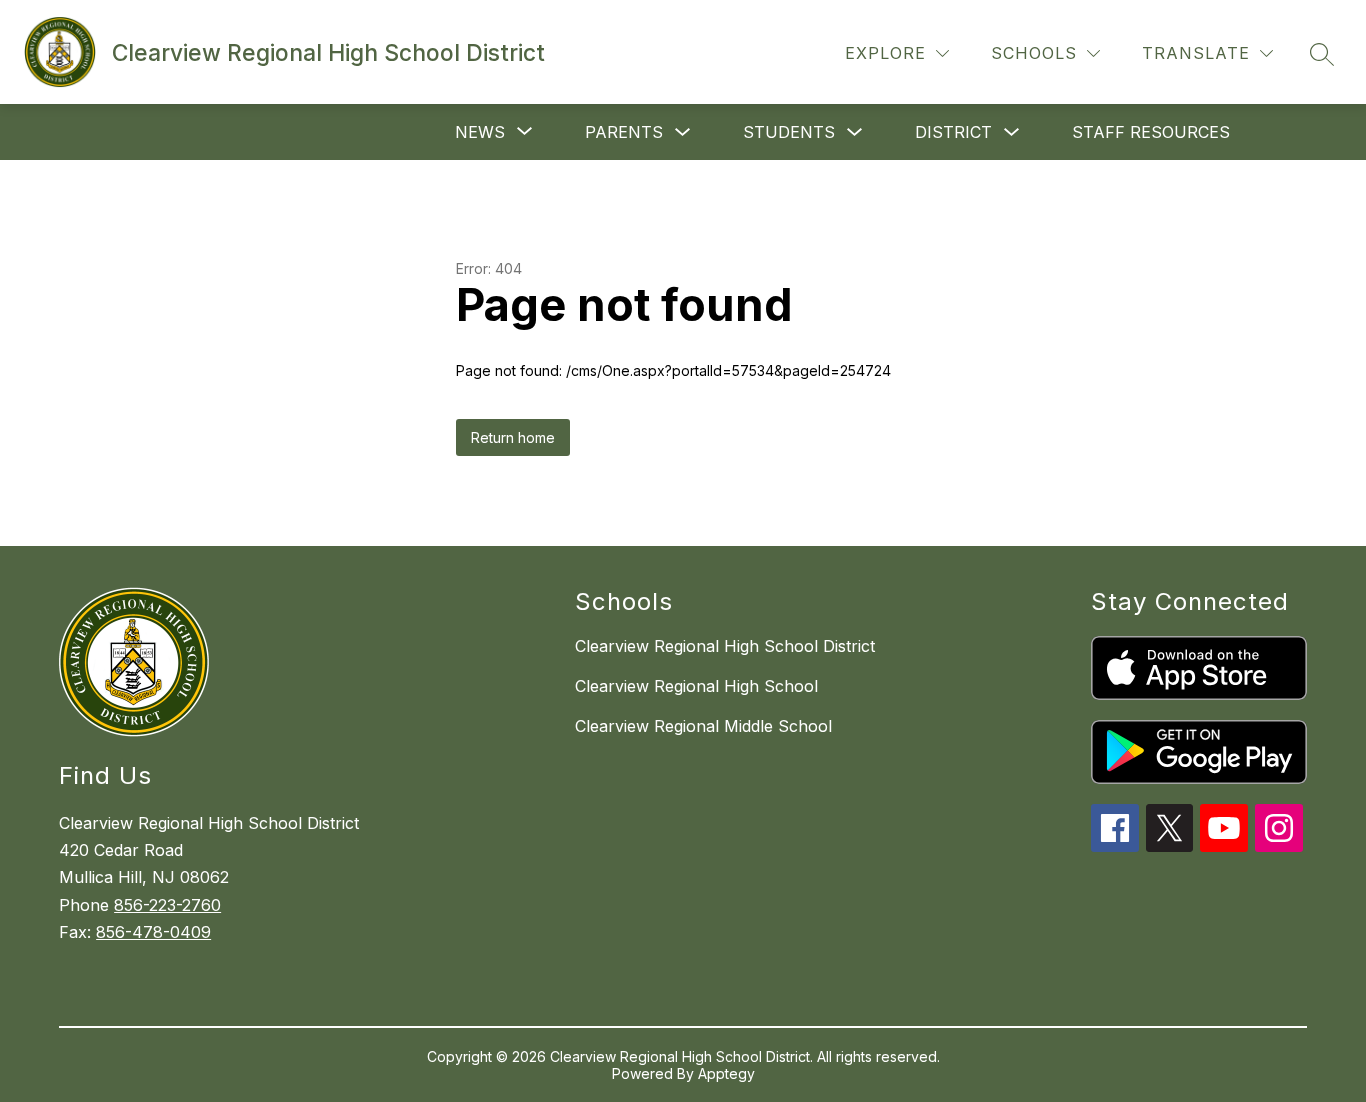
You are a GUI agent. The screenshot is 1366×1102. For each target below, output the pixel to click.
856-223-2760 (167, 905)
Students (789, 132)
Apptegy (726, 1073)
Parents (624, 132)
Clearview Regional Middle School (703, 726)
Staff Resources (1151, 132)
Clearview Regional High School (696, 686)
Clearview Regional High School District (725, 646)
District (953, 132)
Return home (513, 437)
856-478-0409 (153, 932)
